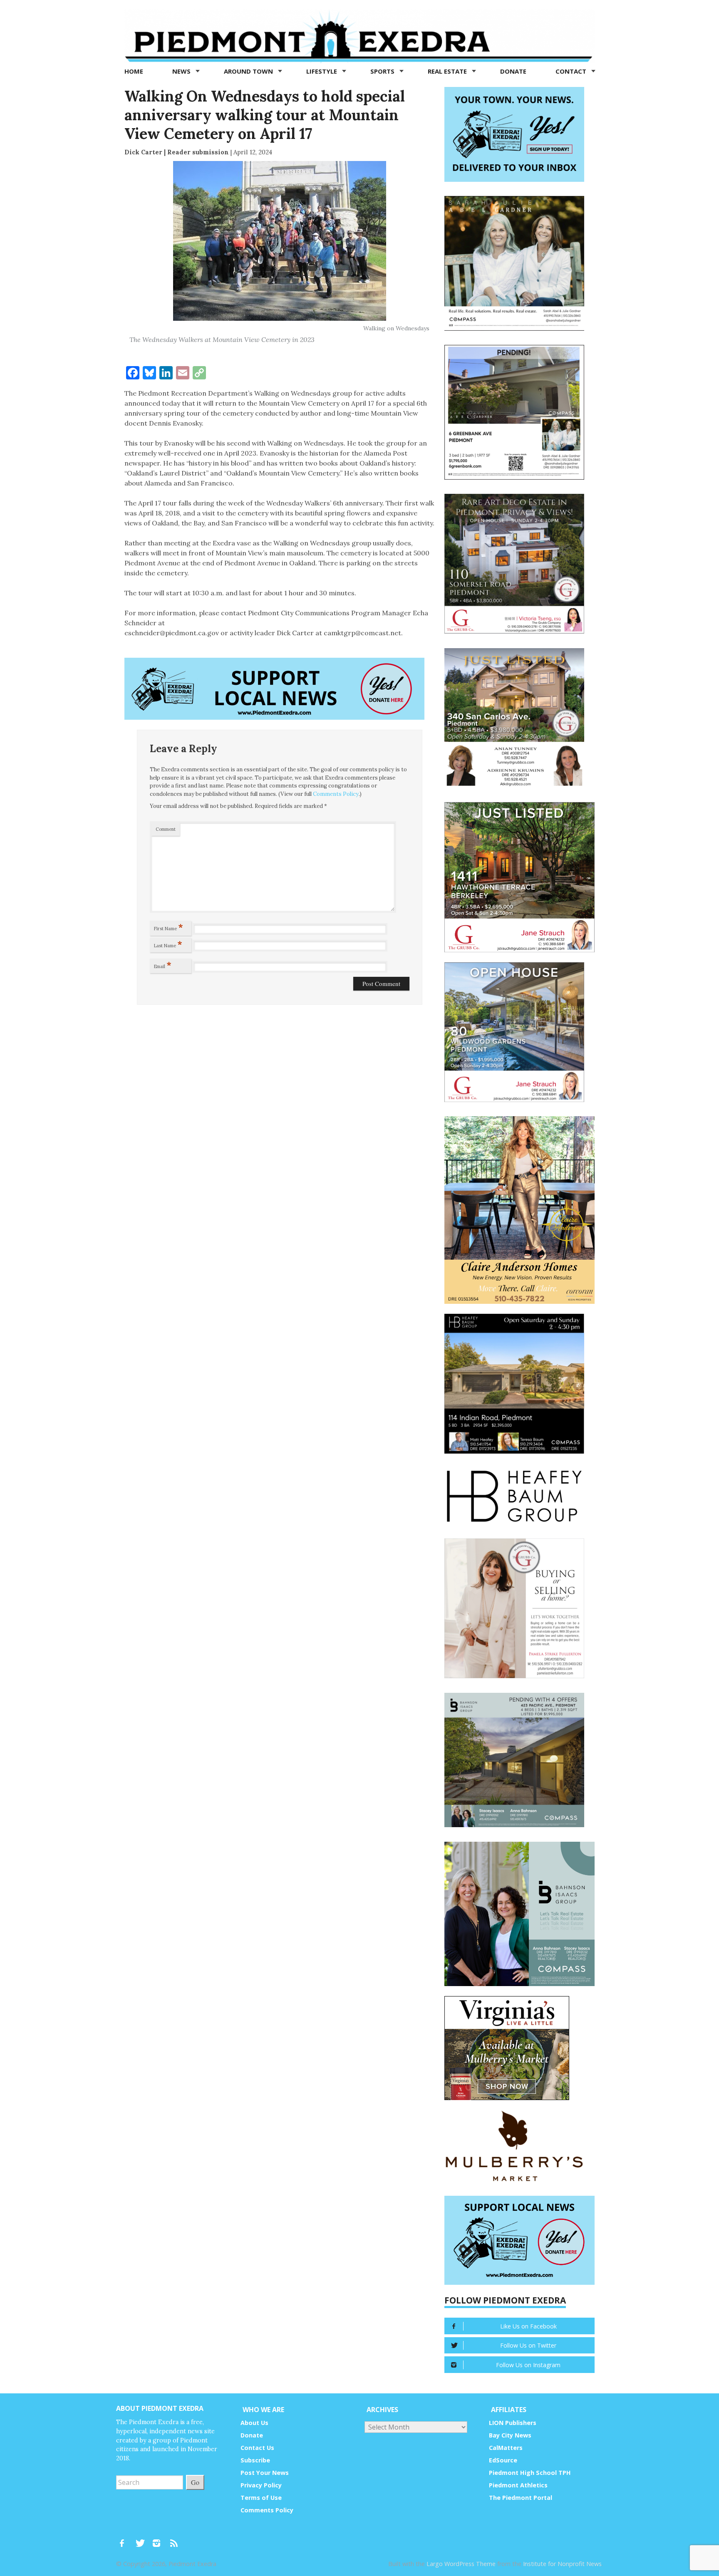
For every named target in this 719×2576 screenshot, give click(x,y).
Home (134, 71)
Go (195, 2482)
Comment (166, 829)
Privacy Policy (261, 2485)
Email (163, 965)
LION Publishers (513, 2423)
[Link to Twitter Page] (142, 2539)
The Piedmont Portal (521, 2498)
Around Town (249, 71)
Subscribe (255, 2460)
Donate (513, 71)
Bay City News (510, 2435)
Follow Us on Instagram (528, 2365)
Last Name (168, 944)
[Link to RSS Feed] (175, 2539)
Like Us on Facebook (528, 2326)
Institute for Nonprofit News (562, 2564)
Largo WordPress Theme (461, 2564)
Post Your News (265, 2473)
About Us (254, 2423)
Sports (383, 71)
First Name (169, 927)
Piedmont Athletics (518, 2485)
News (182, 71)
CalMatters (506, 2448)
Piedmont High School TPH (530, 2473)
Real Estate (448, 71)
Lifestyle (322, 71)
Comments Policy (336, 794)
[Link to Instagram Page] (159, 2539)
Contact (572, 71)
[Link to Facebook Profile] (125, 2539)
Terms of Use (261, 2498)
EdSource (503, 2460)
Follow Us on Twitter (528, 2345)
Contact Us (257, 2448)
